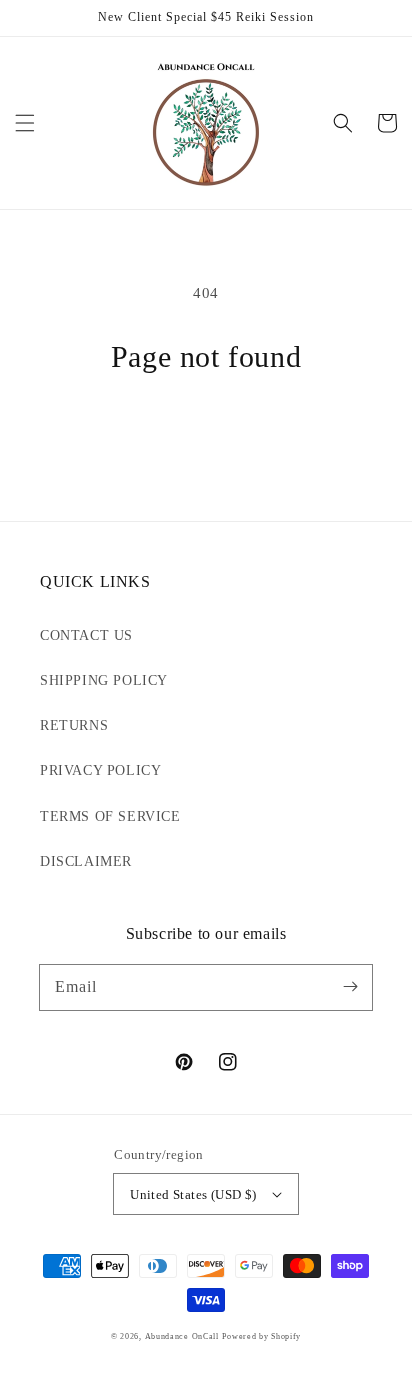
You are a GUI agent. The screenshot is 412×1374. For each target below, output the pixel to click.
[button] (25, 123)
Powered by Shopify (261, 1336)
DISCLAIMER (86, 861)
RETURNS (74, 725)
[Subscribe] (350, 987)
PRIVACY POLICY (100, 770)
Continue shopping (206, 428)
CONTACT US (86, 635)
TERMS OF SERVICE (110, 816)
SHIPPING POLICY (104, 680)
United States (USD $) (193, 1194)
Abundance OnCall (182, 1336)
